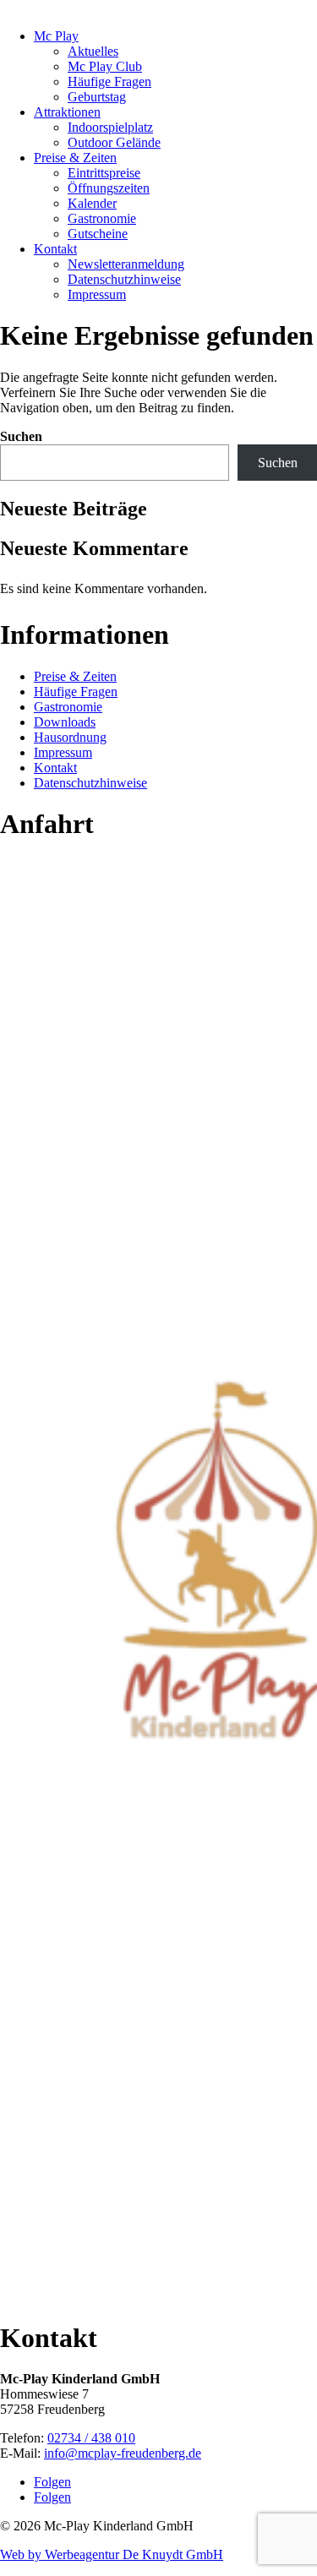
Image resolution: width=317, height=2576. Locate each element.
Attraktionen (67, 112)
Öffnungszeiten (109, 188)
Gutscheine (98, 234)
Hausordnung (70, 737)
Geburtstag (97, 97)
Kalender (92, 203)
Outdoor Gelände (114, 142)
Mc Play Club (105, 66)
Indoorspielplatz (110, 127)
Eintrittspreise (104, 173)
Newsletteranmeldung (126, 264)
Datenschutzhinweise (124, 279)
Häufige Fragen (109, 82)
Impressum (97, 294)
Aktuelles (93, 51)
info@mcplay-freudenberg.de (123, 2453)
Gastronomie (102, 218)
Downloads (65, 722)
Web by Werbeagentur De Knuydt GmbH (112, 2554)
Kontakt (55, 249)
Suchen (21, 436)
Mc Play (56, 36)
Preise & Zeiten (75, 158)
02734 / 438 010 (91, 2438)
